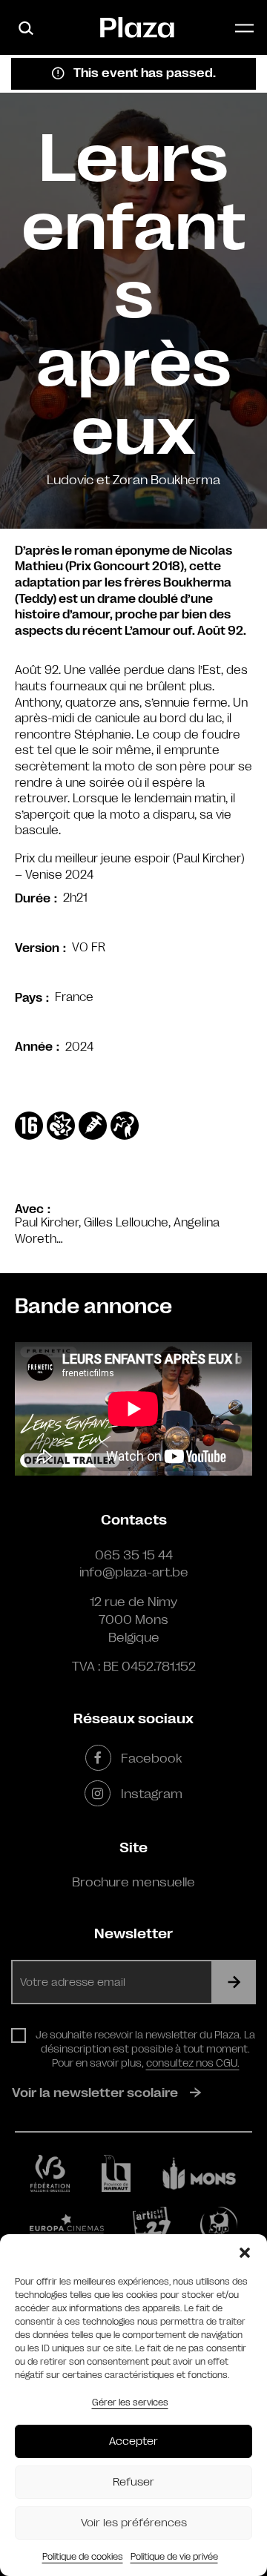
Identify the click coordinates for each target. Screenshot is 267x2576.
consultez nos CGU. (193, 2063)
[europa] (67, 2226)
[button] (245, 2253)
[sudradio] (219, 2225)
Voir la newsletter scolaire (95, 2093)
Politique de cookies (83, 2557)
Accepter (133, 2441)
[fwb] (50, 2173)
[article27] (152, 2225)
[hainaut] (116, 2173)
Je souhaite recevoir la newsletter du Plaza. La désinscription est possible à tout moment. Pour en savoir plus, (145, 2049)
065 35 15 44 (134, 1555)
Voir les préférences (134, 2523)
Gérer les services (130, 2402)
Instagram (151, 1794)
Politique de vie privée (174, 2557)
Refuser (133, 2482)
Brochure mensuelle (133, 1882)
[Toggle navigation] (244, 28)
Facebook (151, 1758)
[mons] (200, 2174)
